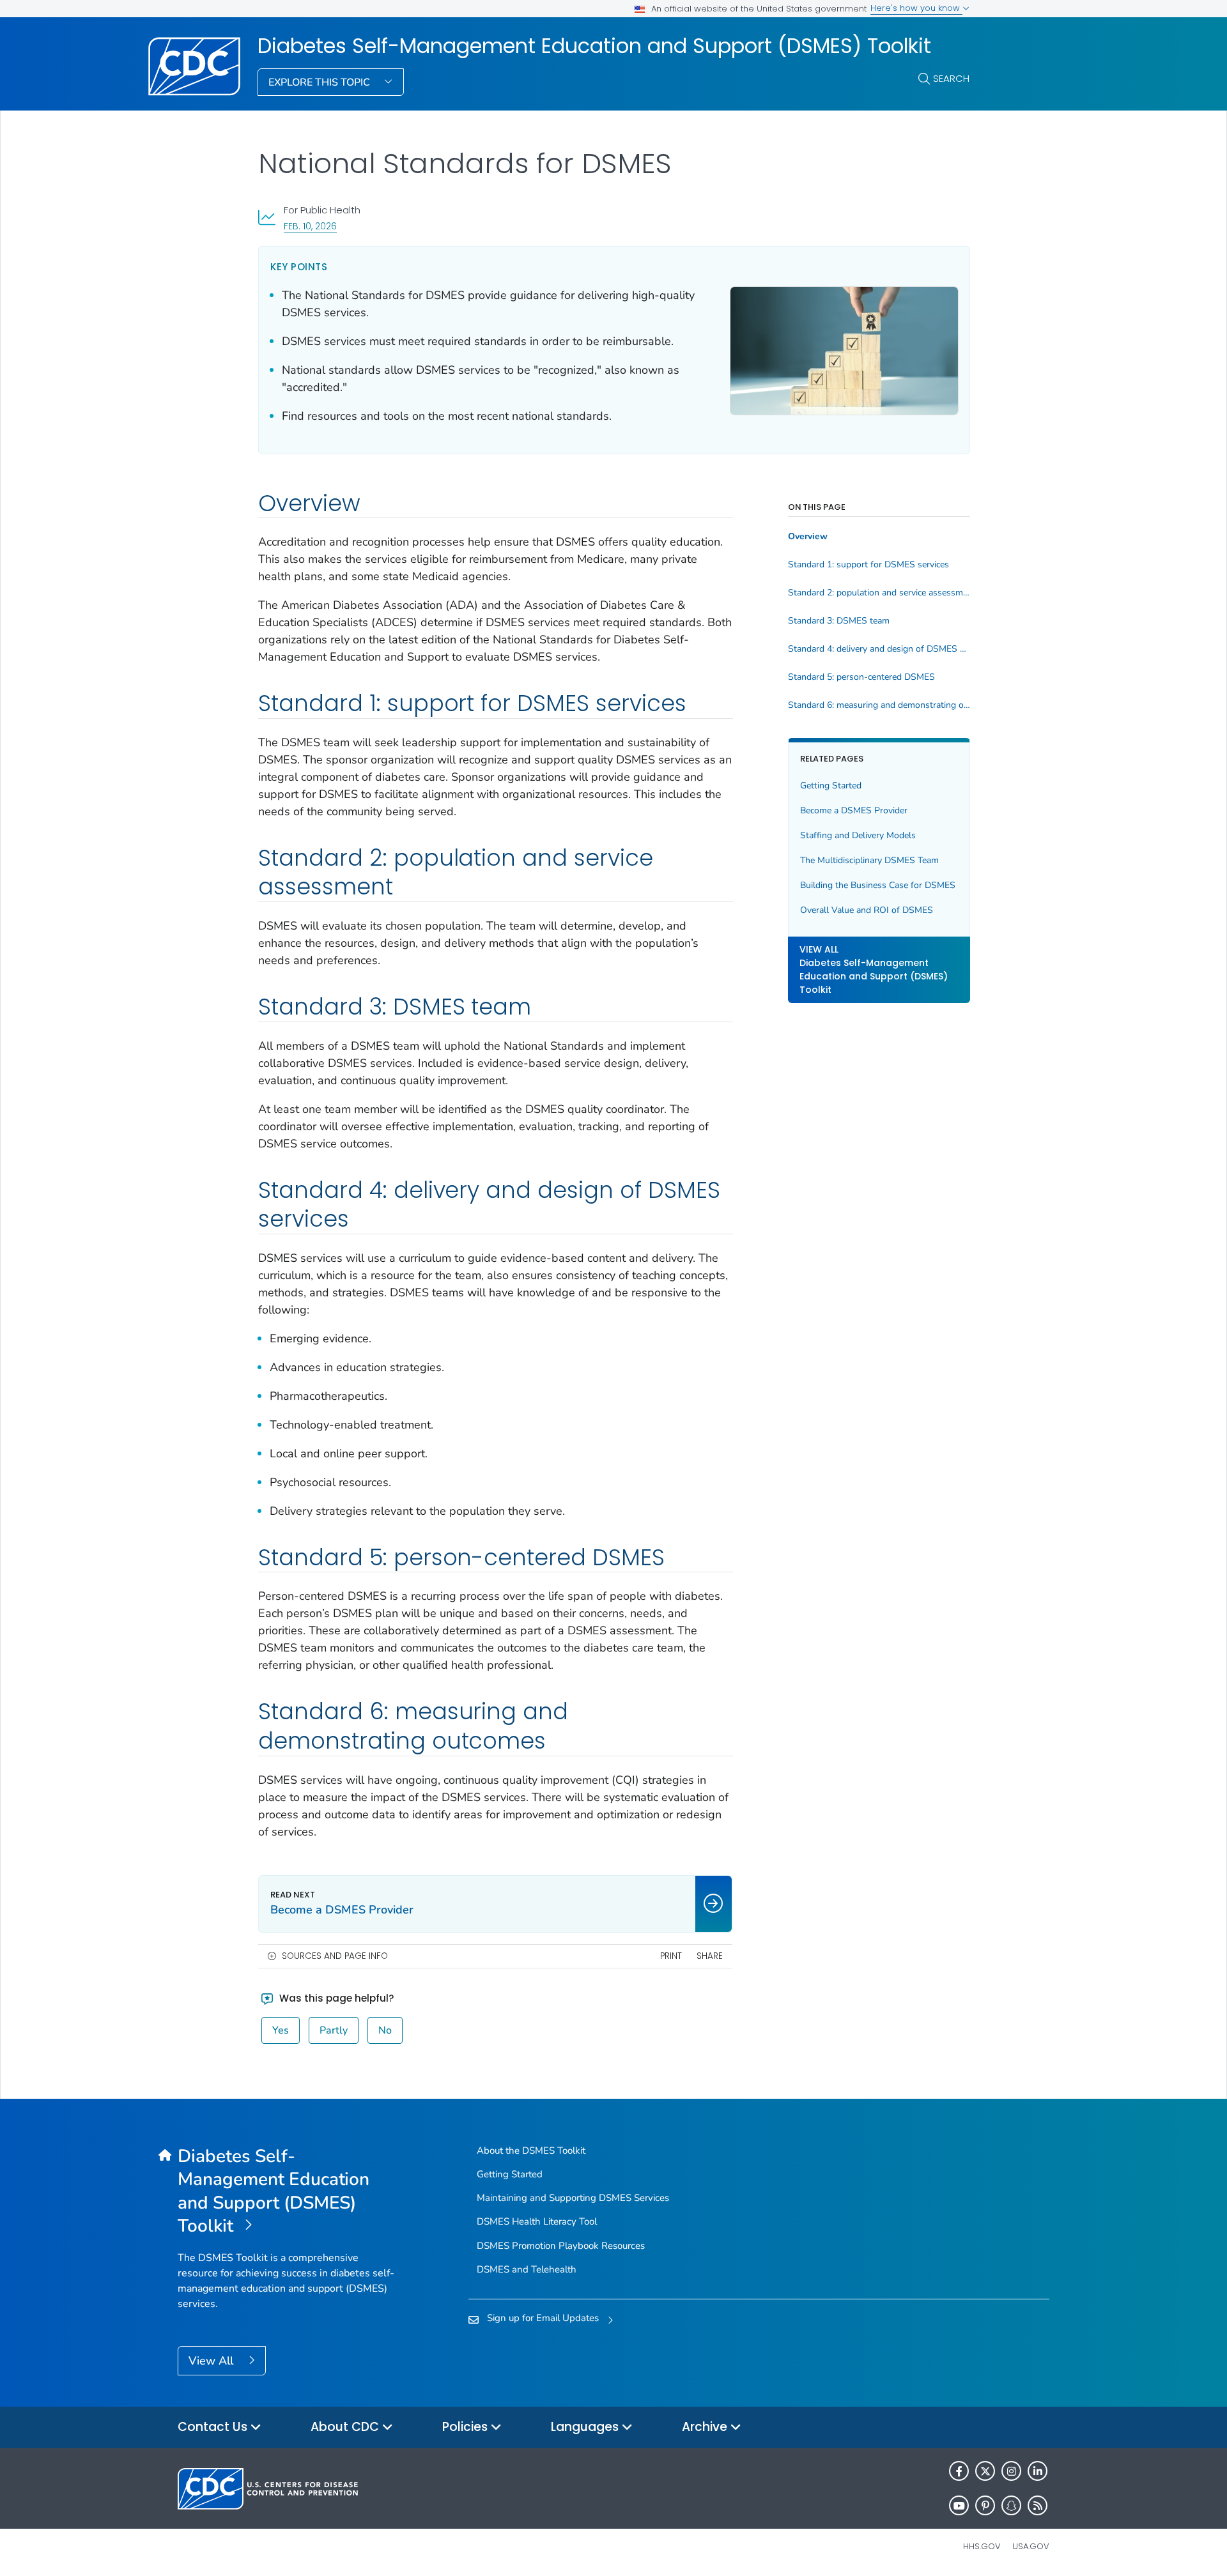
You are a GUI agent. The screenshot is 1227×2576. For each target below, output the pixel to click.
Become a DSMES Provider (854, 810)
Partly (334, 2030)
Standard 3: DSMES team (839, 621)
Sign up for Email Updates (543, 2318)
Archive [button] (706, 2427)
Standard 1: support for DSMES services (868, 565)
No (385, 2030)
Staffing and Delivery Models (858, 835)
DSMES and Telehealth (527, 2269)
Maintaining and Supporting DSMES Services (573, 2198)
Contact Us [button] (214, 2427)
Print (671, 1956)
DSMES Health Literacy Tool (537, 2221)
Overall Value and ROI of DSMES (867, 910)
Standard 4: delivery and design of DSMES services (879, 649)
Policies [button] (467, 2427)
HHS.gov (982, 2546)
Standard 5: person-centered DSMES (861, 677)
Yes (281, 2030)
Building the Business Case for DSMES (878, 885)
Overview (808, 537)
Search (951, 78)
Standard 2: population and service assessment (879, 593)
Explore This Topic (320, 82)
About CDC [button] (346, 2427)
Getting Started (831, 786)
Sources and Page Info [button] (335, 1956)
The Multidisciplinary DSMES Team (869, 860)
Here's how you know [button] (916, 8)
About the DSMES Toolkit (531, 2150)
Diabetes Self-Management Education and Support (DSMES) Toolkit (594, 46)
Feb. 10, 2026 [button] (310, 226)
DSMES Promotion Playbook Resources (561, 2246)
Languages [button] (586, 2427)
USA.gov (1031, 2546)
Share (710, 1956)
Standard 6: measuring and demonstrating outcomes (879, 705)
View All (212, 2361)
